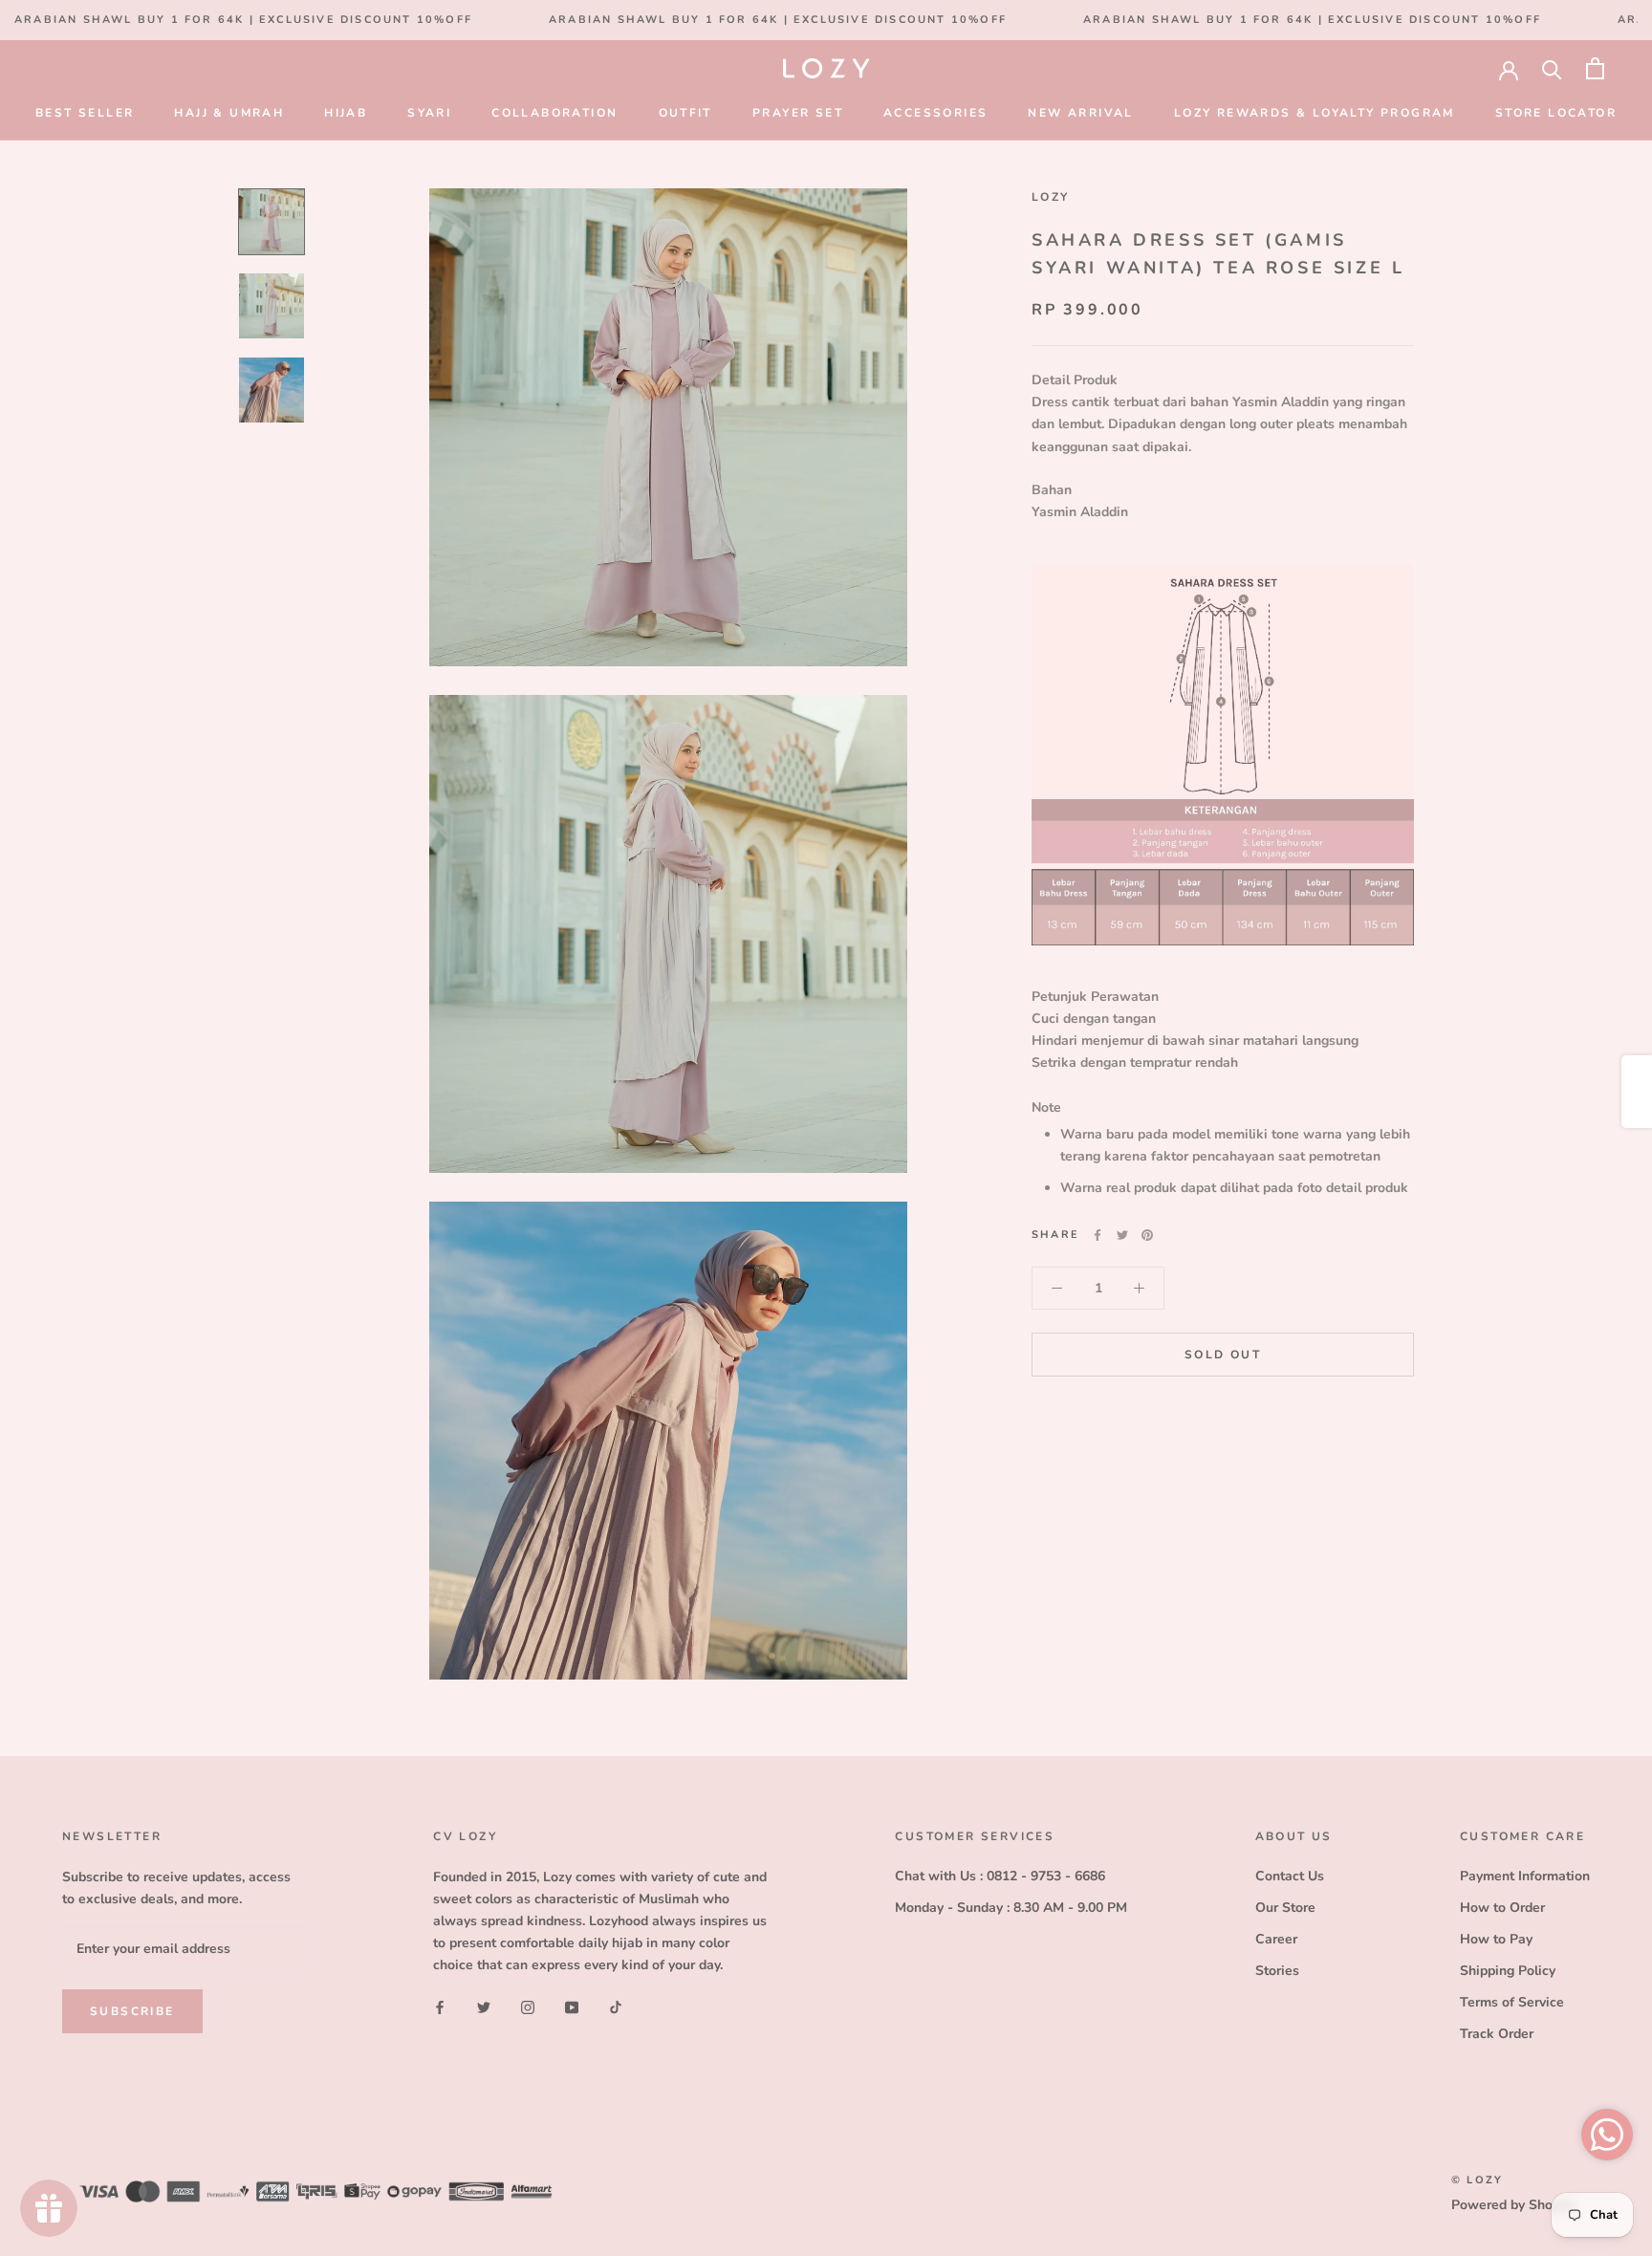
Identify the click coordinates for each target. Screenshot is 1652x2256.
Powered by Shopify (1513, 2205)
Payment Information (1525, 1876)
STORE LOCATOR (1556, 113)
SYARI (429, 113)
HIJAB (346, 113)
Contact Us (1290, 1876)
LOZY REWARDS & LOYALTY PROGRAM (1315, 113)
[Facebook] (1098, 1235)
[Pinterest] (1147, 1235)
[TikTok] (616, 2006)
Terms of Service (1512, 2002)
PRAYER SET (798, 113)
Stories (1277, 1971)
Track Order (1497, 2034)
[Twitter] (1122, 1235)
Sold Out (1223, 1356)
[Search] (1552, 68)
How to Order (1502, 1908)
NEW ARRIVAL (1080, 113)
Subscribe (132, 2011)
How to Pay (1496, 1939)
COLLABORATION (554, 113)
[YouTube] (572, 2006)
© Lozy (1477, 2180)
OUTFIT (685, 113)
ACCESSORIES (935, 113)
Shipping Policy (1508, 1971)
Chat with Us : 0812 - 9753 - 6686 (1000, 1876)
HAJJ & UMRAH (229, 113)
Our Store (1285, 1908)
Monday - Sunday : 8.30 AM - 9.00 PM (1011, 1908)
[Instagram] (528, 2006)
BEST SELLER (85, 113)
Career (1276, 1939)
